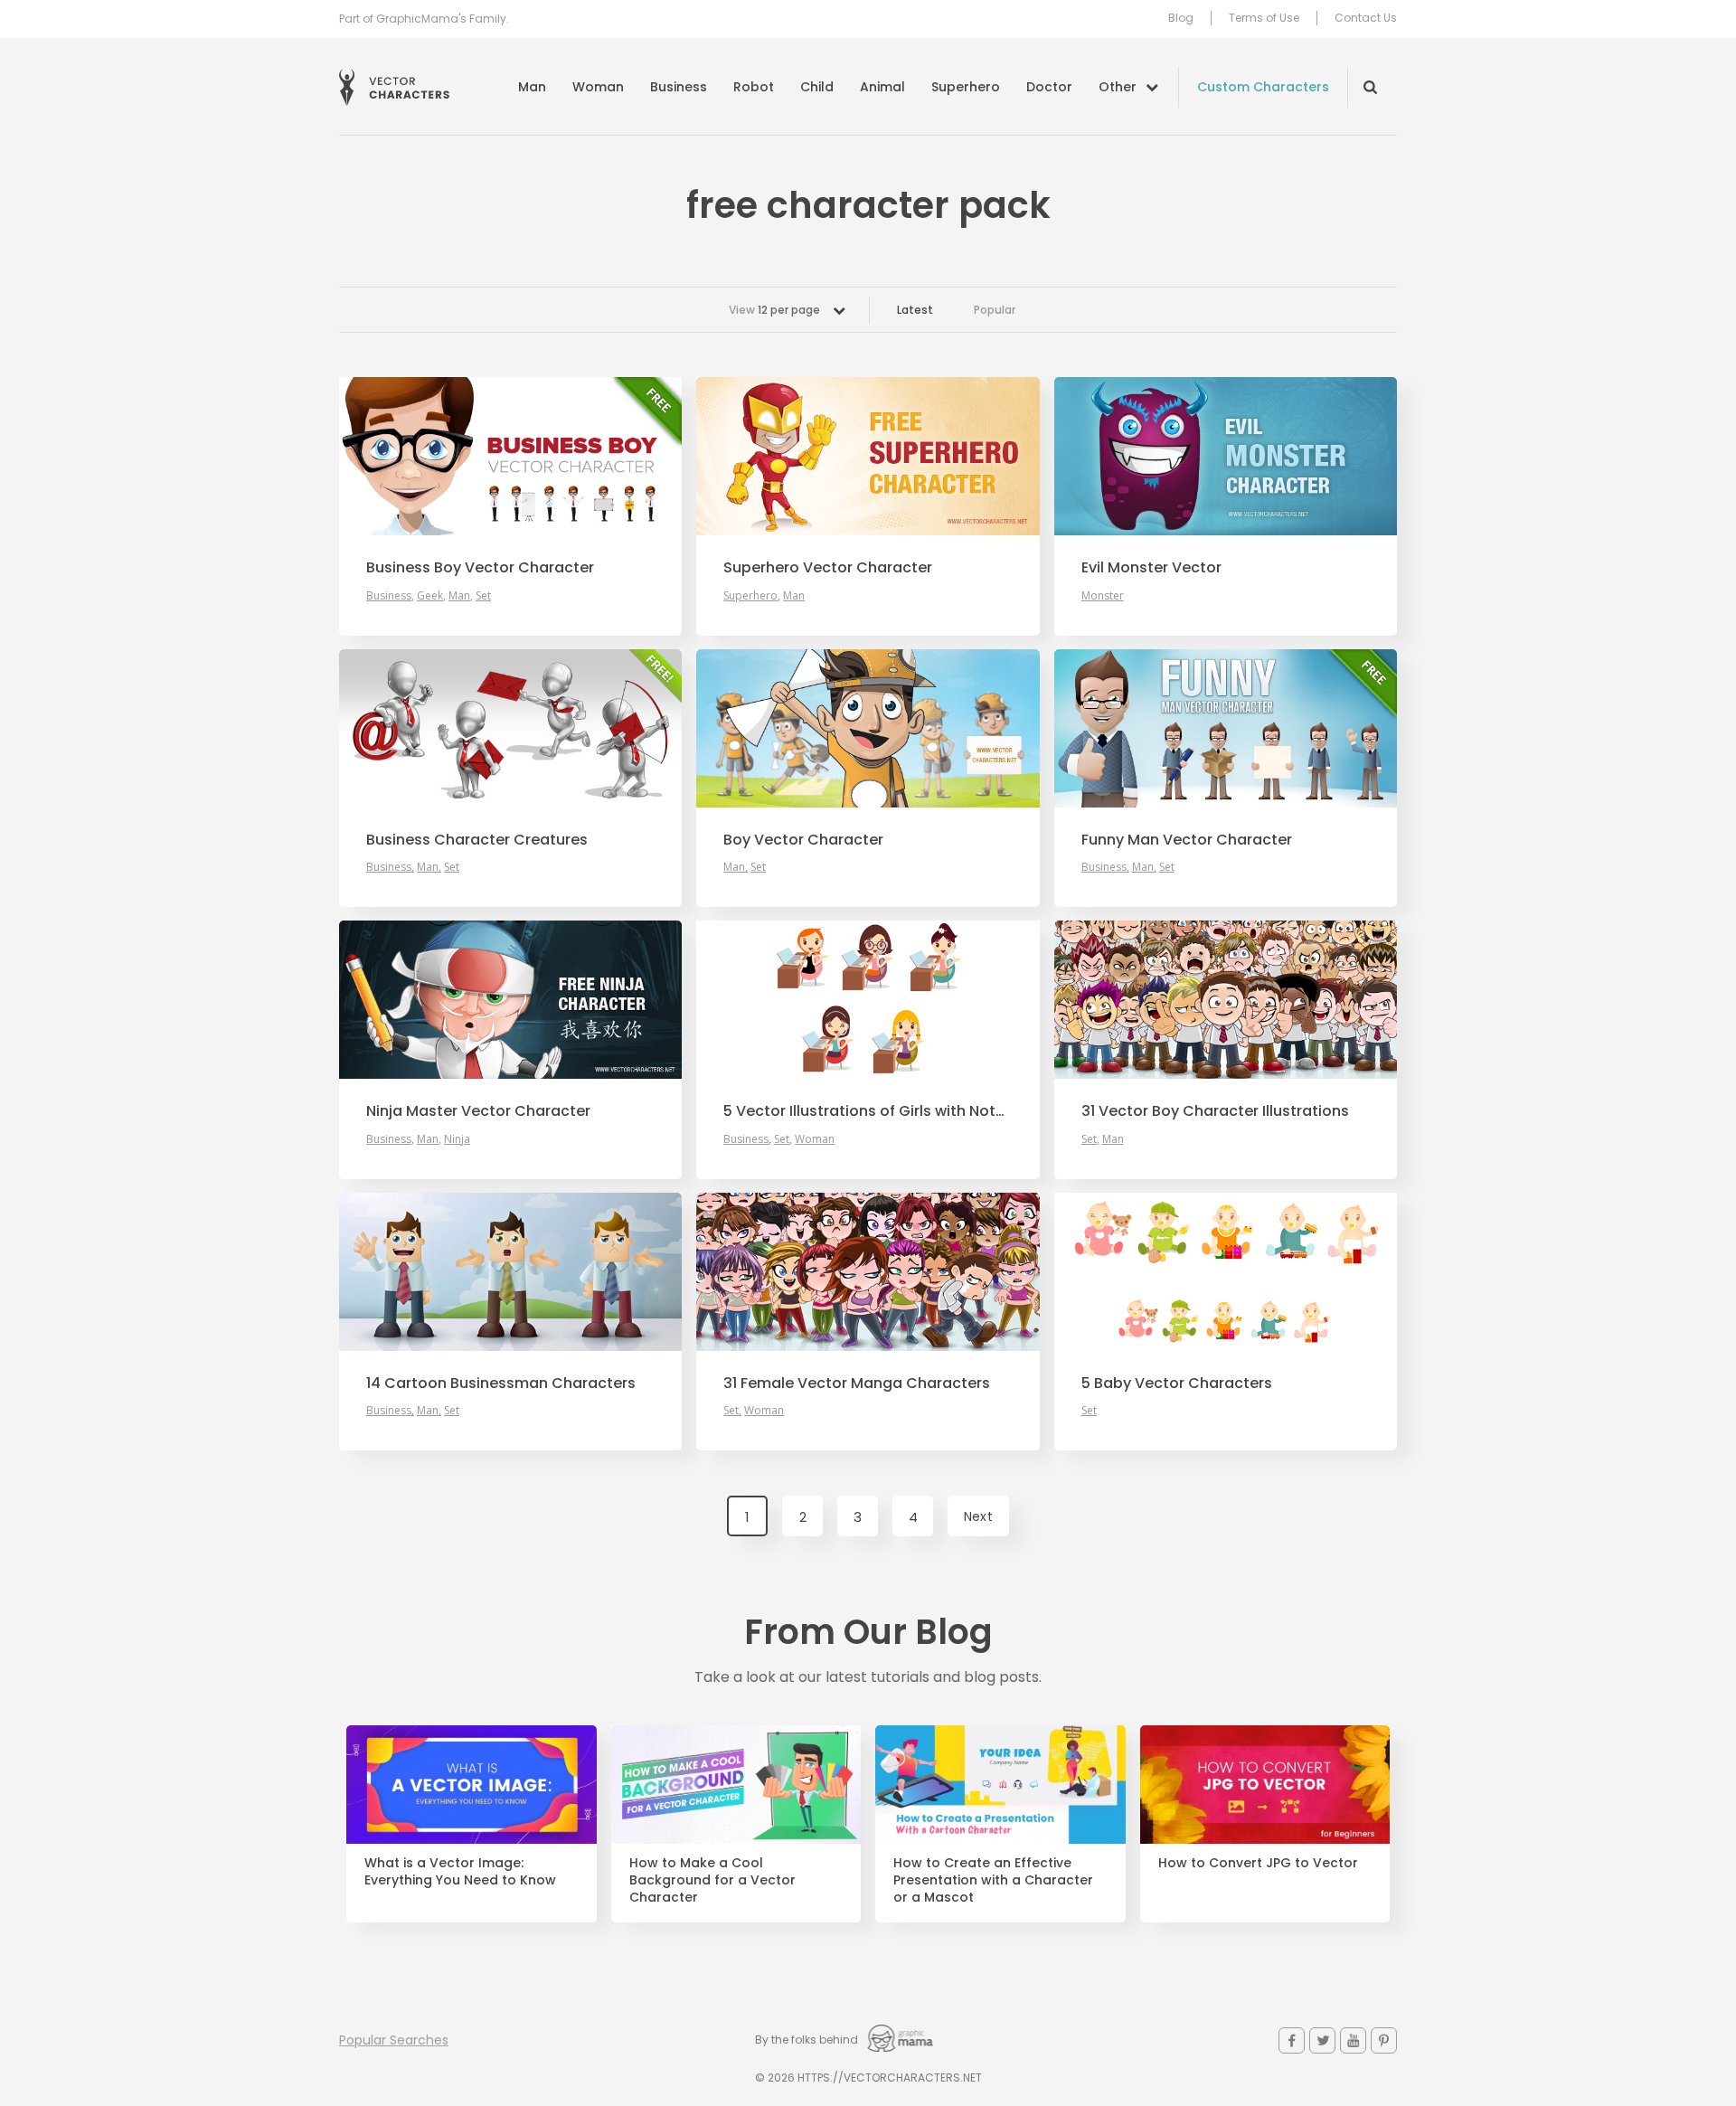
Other (1118, 87)
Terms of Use (1264, 18)
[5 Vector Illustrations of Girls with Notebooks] (868, 1000)
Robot (754, 87)
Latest (915, 310)
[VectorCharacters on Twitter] (1322, 2040)
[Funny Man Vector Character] (1226, 728)
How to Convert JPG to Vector (1258, 1863)
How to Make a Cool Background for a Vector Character (712, 1880)
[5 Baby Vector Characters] (1226, 1272)
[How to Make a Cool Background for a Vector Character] (736, 1785)
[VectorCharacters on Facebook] (1292, 2040)
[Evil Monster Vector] (1226, 456)
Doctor (1049, 87)
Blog (1181, 18)
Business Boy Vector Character (480, 568)
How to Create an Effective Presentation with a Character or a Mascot (993, 1880)
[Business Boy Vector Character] (510, 456)
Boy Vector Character (803, 840)
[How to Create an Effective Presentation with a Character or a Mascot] (1000, 1785)
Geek (430, 595)
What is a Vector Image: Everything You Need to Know (460, 1872)
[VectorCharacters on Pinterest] (1384, 2040)
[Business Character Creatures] (510, 728)
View (774, 310)
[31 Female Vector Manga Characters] (868, 1272)
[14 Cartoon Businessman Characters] (510, 1272)
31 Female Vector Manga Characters (857, 1384)
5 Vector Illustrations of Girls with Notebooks (868, 1111)
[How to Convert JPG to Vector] (1265, 1785)
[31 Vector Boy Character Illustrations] (1226, 1000)
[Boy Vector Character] (868, 728)
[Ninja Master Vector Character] (510, 1000)
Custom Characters (1263, 87)
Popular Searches (394, 2040)
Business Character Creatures (477, 840)
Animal (882, 87)
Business (679, 87)
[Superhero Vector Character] (868, 456)
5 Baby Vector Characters (1177, 1384)
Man (532, 87)
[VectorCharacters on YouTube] (1353, 2040)
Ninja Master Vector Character (478, 1111)
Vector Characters (394, 87)
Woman (598, 87)
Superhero (966, 87)
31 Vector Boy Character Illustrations (1215, 1111)
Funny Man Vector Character (1187, 840)
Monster (1103, 595)
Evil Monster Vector (1151, 568)
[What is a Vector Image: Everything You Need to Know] (472, 1785)
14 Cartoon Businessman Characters (501, 1384)
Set (483, 595)
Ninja (457, 1139)
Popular (995, 310)
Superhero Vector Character (828, 568)
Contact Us (1366, 18)
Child (817, 87)
